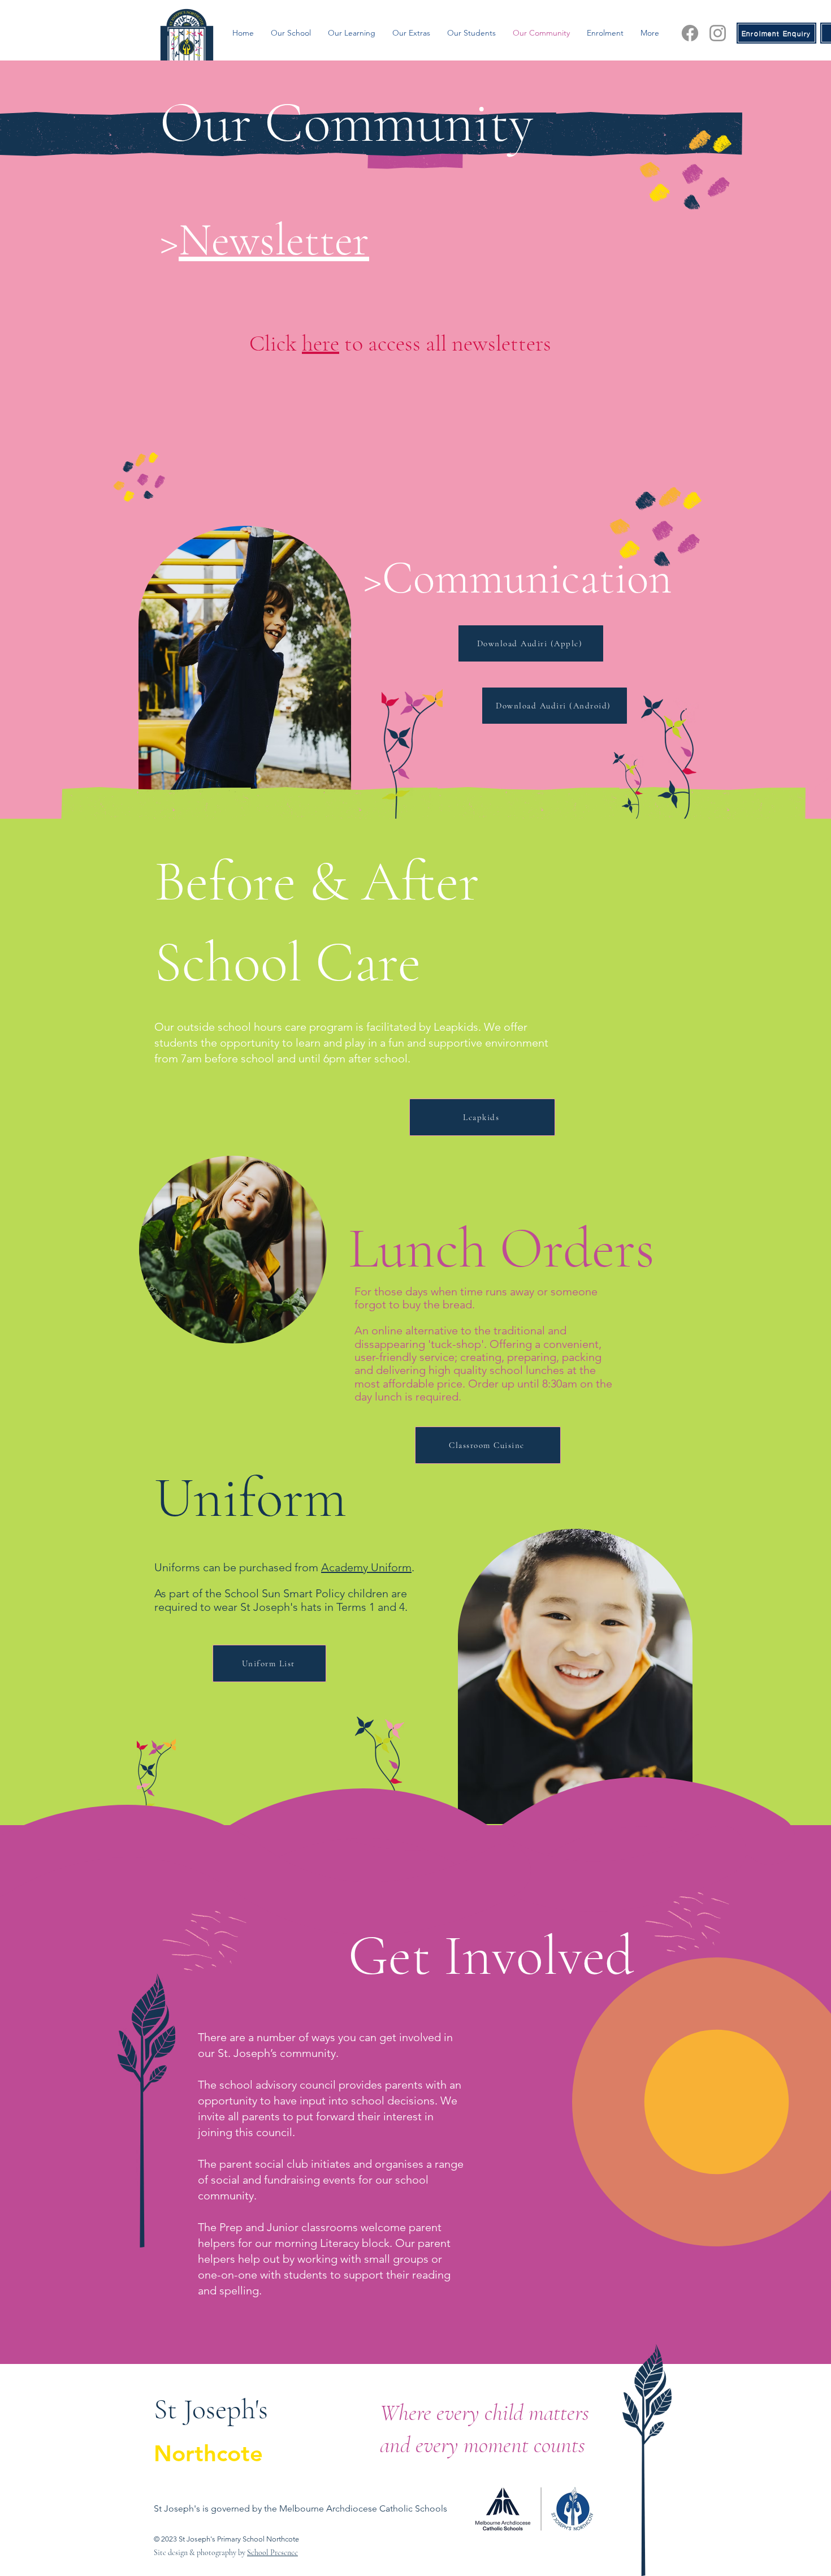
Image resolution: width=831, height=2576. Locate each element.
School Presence (272, 2553)
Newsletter (274, 240)
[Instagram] (718, 33)
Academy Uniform (366, 1567)
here (321, 343)
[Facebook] (690, 33)
